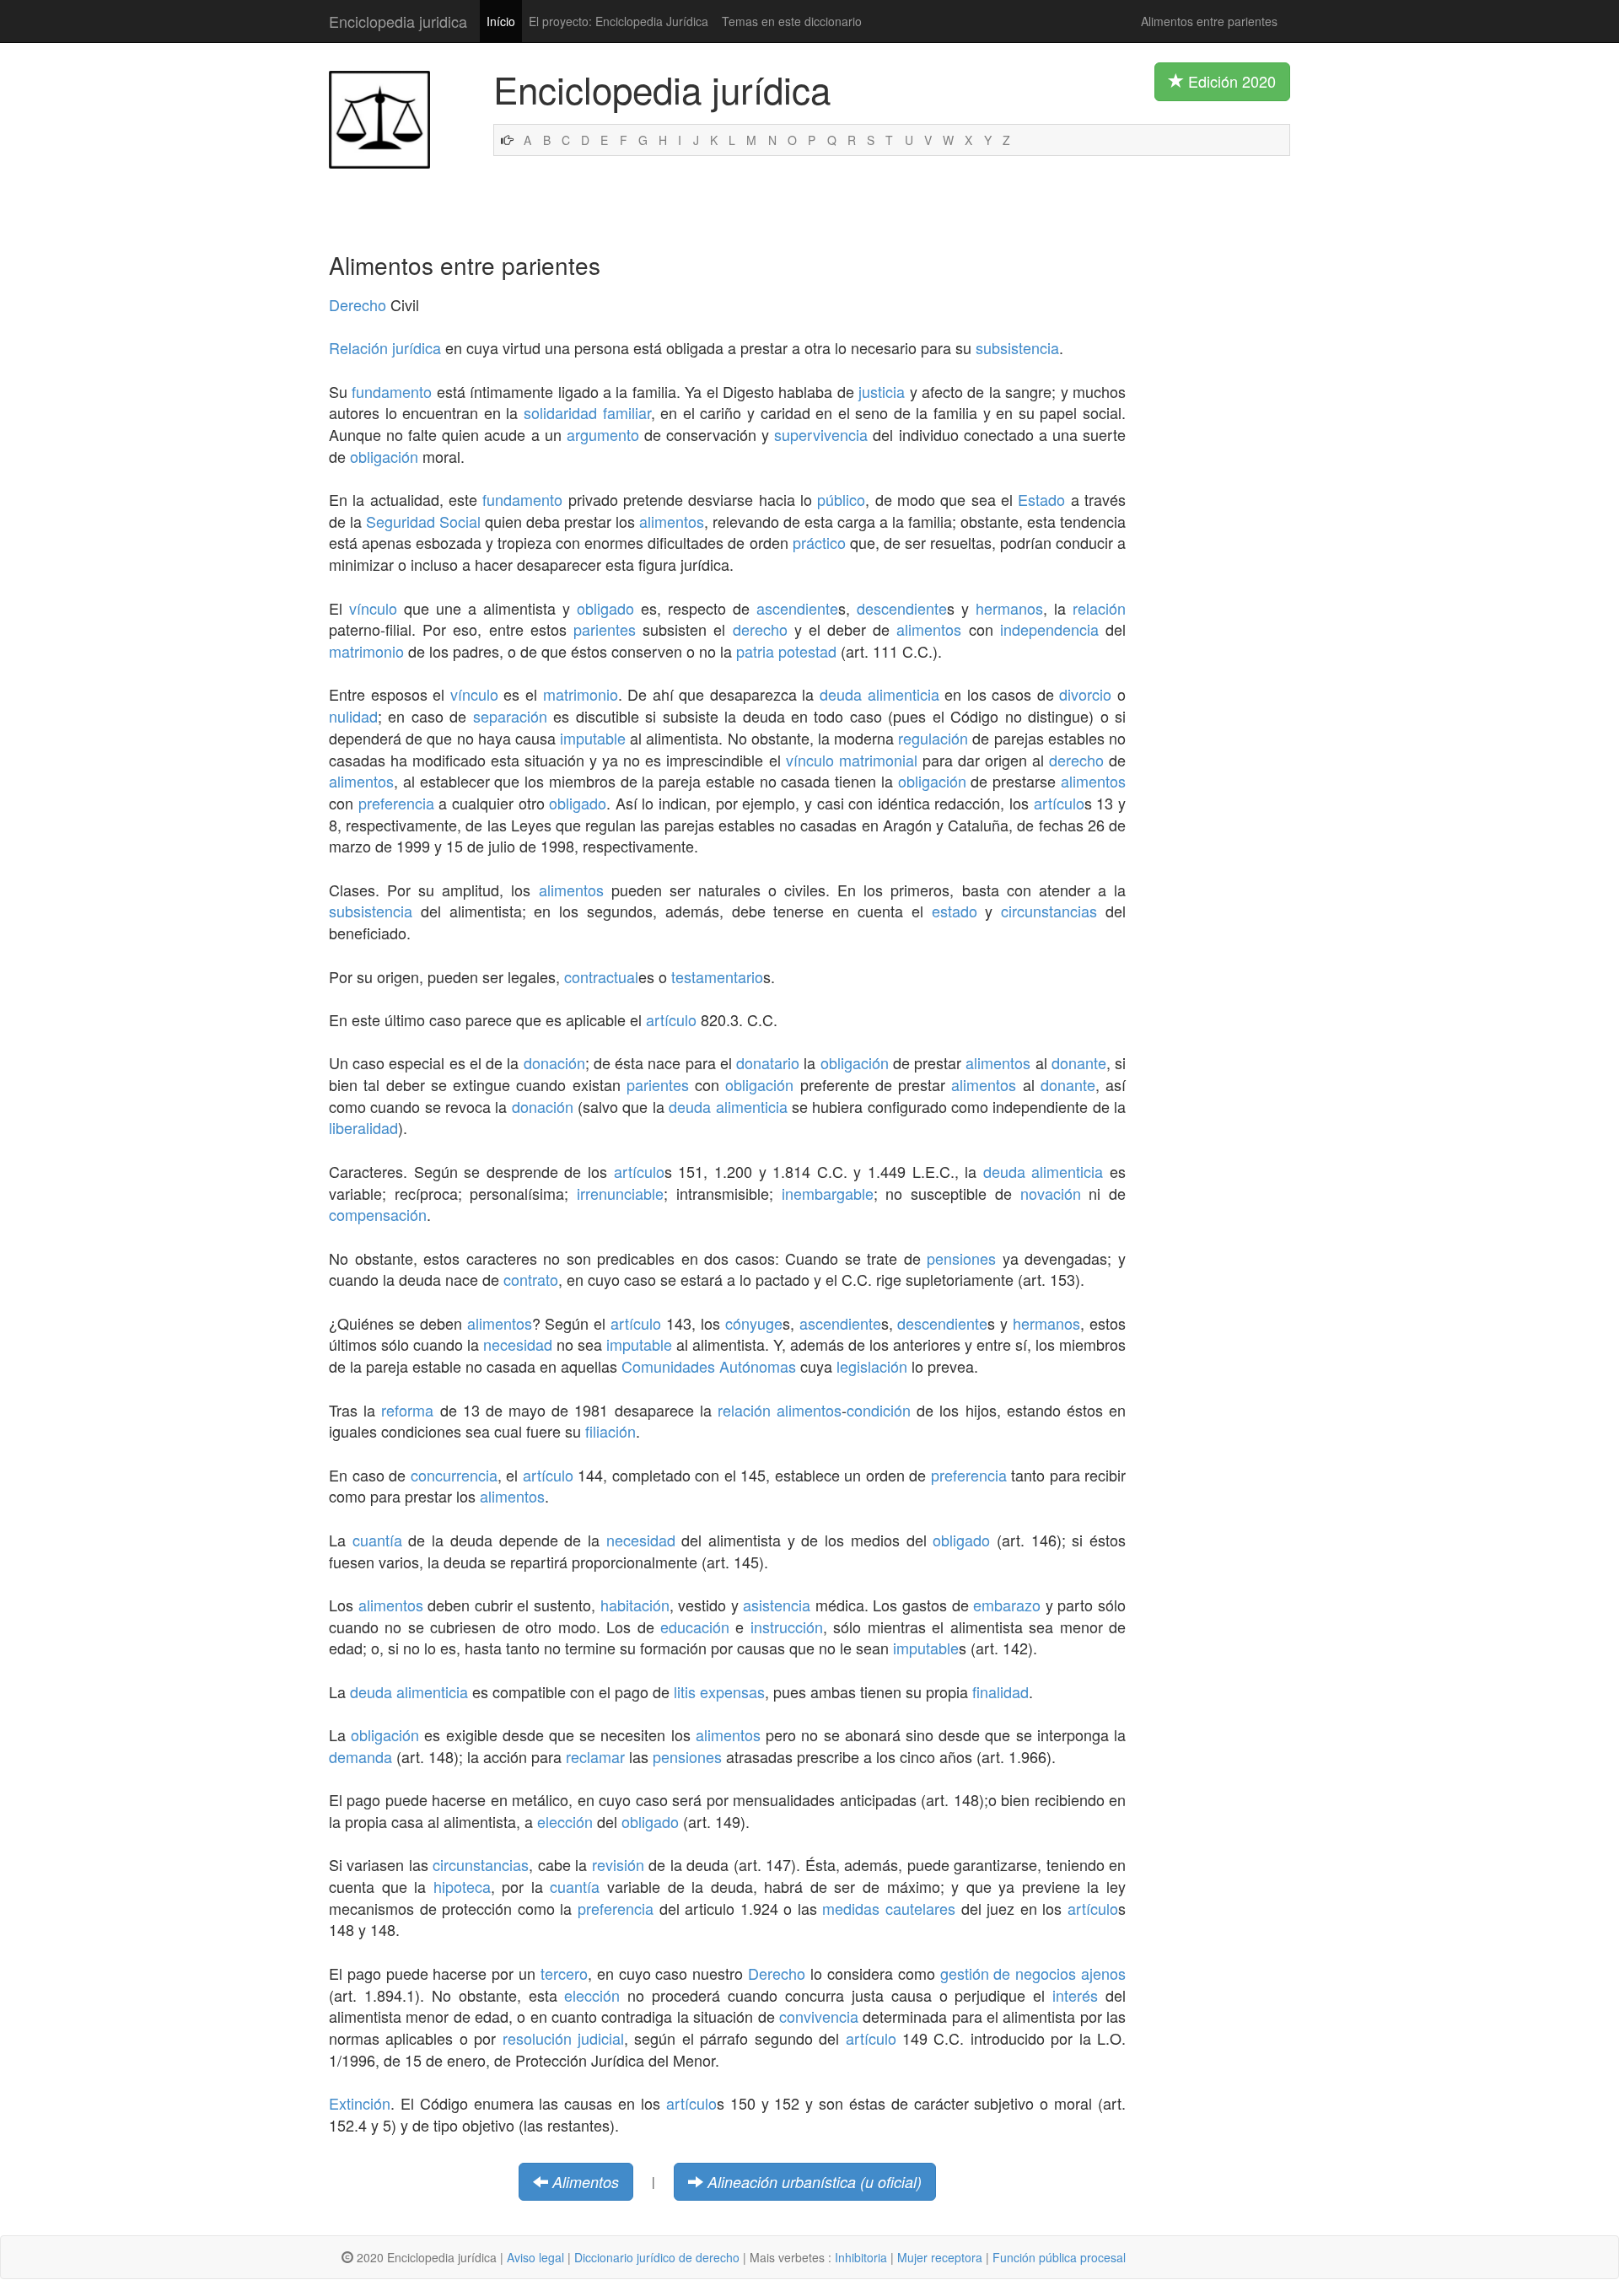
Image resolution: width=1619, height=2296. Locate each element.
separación (510, 716)
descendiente (902, 608)
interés (1075, 1995)
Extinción (360, 2103)
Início (501, 21)
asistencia (777, 1605)
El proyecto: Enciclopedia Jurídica (619, 21)
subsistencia (1017, 347)
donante (1079, 1062)
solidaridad (560, 412)
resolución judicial (563, 2038)
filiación (610, 1431)
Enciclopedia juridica (398, 21)
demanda (360, 1756)
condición (879, 1410)
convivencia (819, 2016)
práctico (819, 542)
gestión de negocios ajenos (1033, 1973)
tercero (564, 1973)
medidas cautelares (889, 1908)
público (841, 499)
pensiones (961, 1258)
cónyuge (754, 1323)
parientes (605, 629)
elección (565, 1821)
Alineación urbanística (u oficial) (815, 2182)
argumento (603, 434)
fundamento (392, 391)
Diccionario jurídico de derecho (657, 2257)
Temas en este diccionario (792, 21)
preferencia (396, 803)
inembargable (828, 1193)
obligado (605, 608)
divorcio (1085, 694)
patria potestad (786, 651)
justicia (882, 391)
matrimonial (878, 760)
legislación (872, 1366)
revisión (618, 1864)
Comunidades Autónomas (709, 1366)
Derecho (358, 304)
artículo (1059, 803)
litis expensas (719, 1691)
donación (554, 1062)
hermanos (1009, 608)
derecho (760, 629)
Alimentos (586, 2182)
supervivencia (821, 434)
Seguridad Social (423, 521)
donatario (768, 1062)
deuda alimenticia (879, 694)
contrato (531, 1279)
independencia (1049, 629)
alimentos (672, 521)
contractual (601, 976)
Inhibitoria (861, 2257)
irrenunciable (620, 1193)
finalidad (1000, 1691)
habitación (635, 1605)
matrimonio (366, 651)
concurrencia (454, 1475)
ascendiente (797, 608)
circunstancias (1049, 911)
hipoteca (462, 1886)
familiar (627, 412)
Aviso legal (535, 2257)
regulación (933, 738)
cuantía (377, 1540)
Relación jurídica (385, 347)
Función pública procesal (1059, 2257)
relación (1099, 608)
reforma (407, 1410)
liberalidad (363, 1127)
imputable (593, 738)
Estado (1041, 499)
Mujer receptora (940, 2257)
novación (1051, 1193)
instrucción (787, 1627)
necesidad (518, 1344)
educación (695, 1627)
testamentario (717, 976)
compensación (378, 1214)
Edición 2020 (1230, 81)
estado (955, 911)
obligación (384, 456)
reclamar (595, 1756)
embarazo (1007, 1605)
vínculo (373, 608)
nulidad (353, 716)
